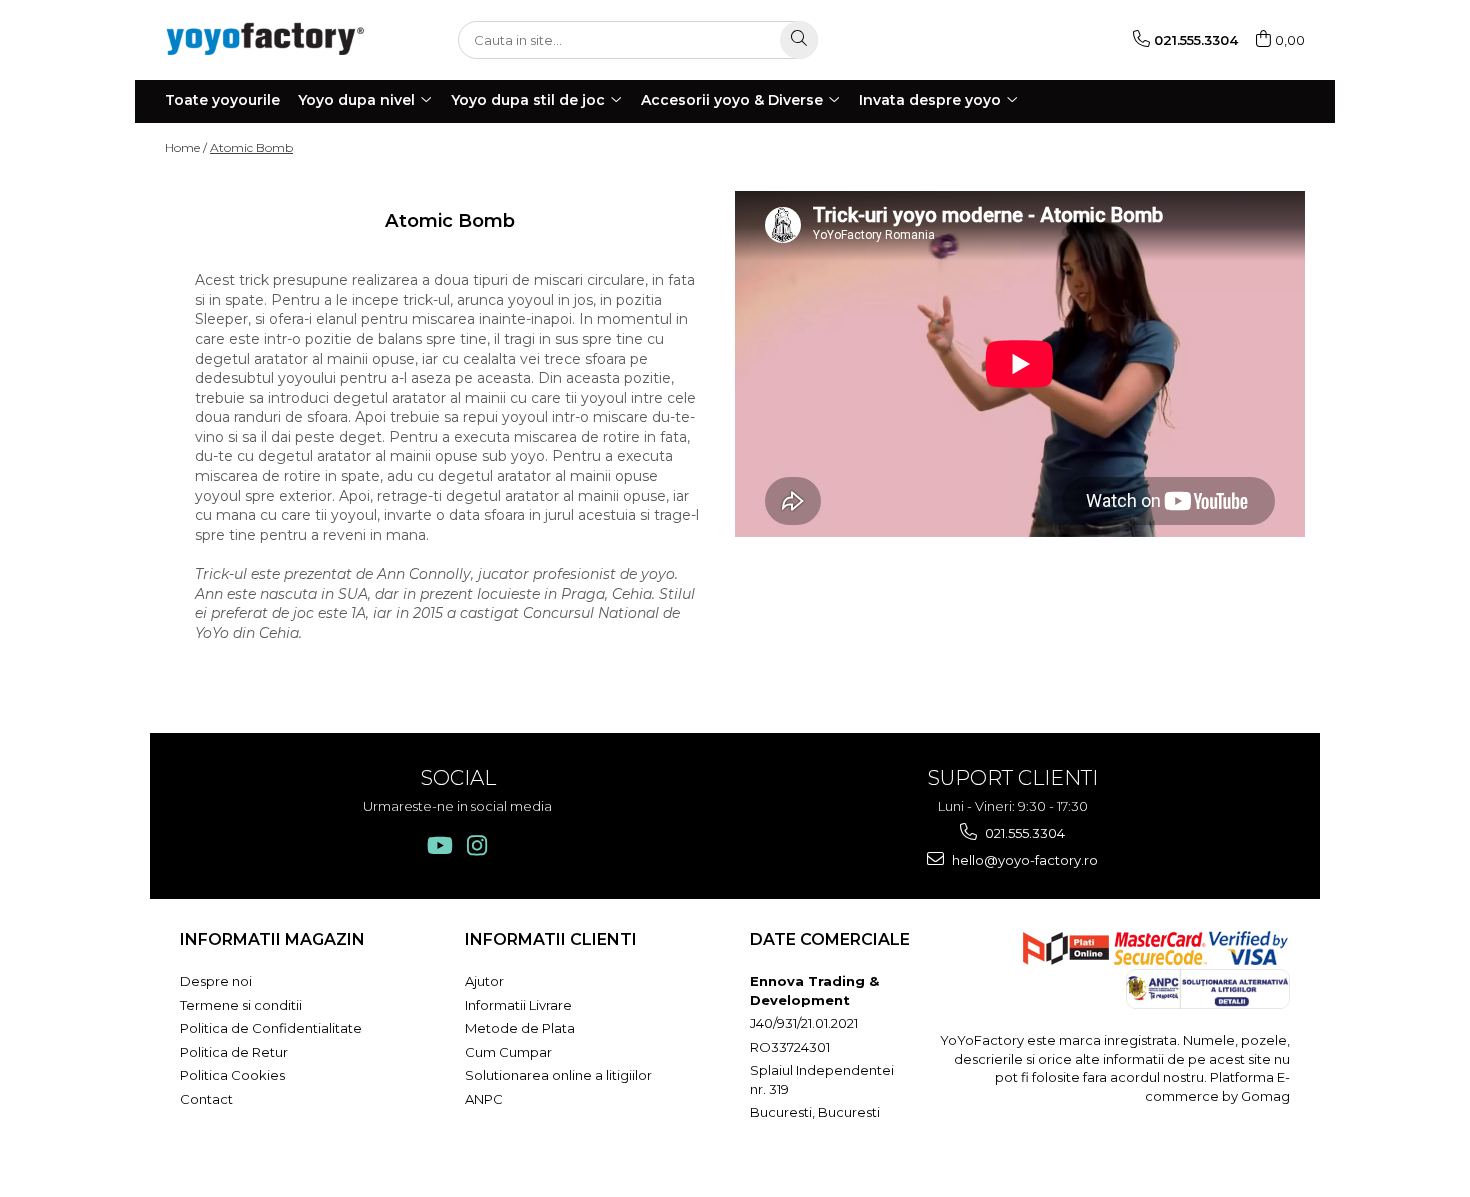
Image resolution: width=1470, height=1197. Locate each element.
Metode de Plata (520, 1028)
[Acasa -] (265, 39)
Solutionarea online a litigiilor (558, 1075)
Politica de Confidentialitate (271, 1028)
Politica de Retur (234, 1052)
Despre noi (216, 981)
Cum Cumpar (508, 1052)
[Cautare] (799, 40)
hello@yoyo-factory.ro (1023, 860)
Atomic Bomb (251, 147)
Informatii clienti (551, 939)
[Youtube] (438, 845)
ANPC (484, 1099)
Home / (186, 147)
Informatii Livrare (518, 1005)
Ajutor (484, 981)
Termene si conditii (241, 1005)
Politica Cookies (232, 1075)
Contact (206, 1099)
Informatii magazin (272, 939)
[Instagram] (476, 845)
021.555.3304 (1023, 833)
